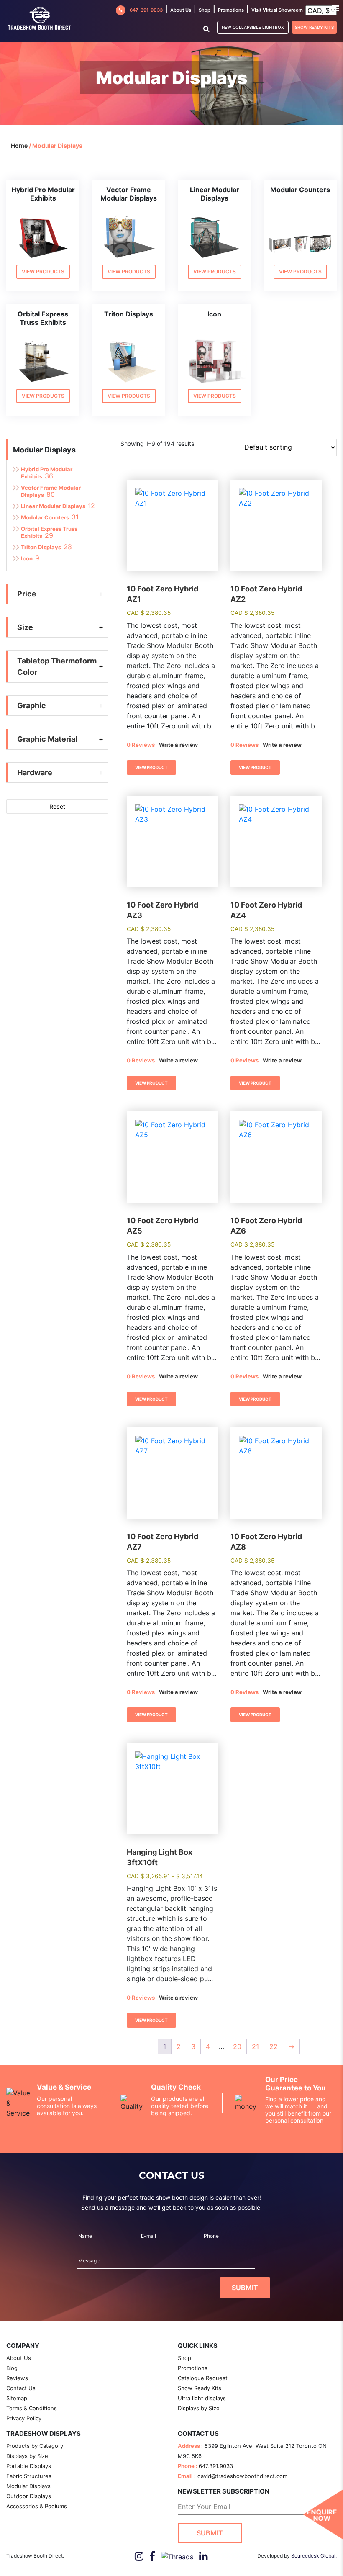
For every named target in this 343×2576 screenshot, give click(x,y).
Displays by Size (199, 2408)
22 (274, 2046)
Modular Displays (44, 450)
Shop (205, 10)
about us (181, 10)
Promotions (231, 10)
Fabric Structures (29, 2476)
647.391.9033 (216, 2466)
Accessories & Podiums (37, 2506)
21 (255, 2046)
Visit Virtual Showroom (277, 10)
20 (237, 2046)
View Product (151, 767)
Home (19, 145)
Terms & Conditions (32, 2408)
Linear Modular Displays (53, 506)
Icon (27, 558)
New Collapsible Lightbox (253, 27)
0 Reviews (141, 745)
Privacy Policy (24, 2418)
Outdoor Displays (29, 2496)
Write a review (178, 745)
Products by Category (35, 2446)
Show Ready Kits (314, 27)
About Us (19, 2358)
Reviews (17, 2378)
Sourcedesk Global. (314, 2556)
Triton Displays (41, 547)
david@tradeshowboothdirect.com (242, 2476)
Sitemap (17, 2398)
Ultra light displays (202, 2398)
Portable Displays (29, 2466)
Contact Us (21, 2388)
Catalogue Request (203, 2378)
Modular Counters (45, 517)
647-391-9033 (146, 10)
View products (43, 271)
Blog (12, 2368)
